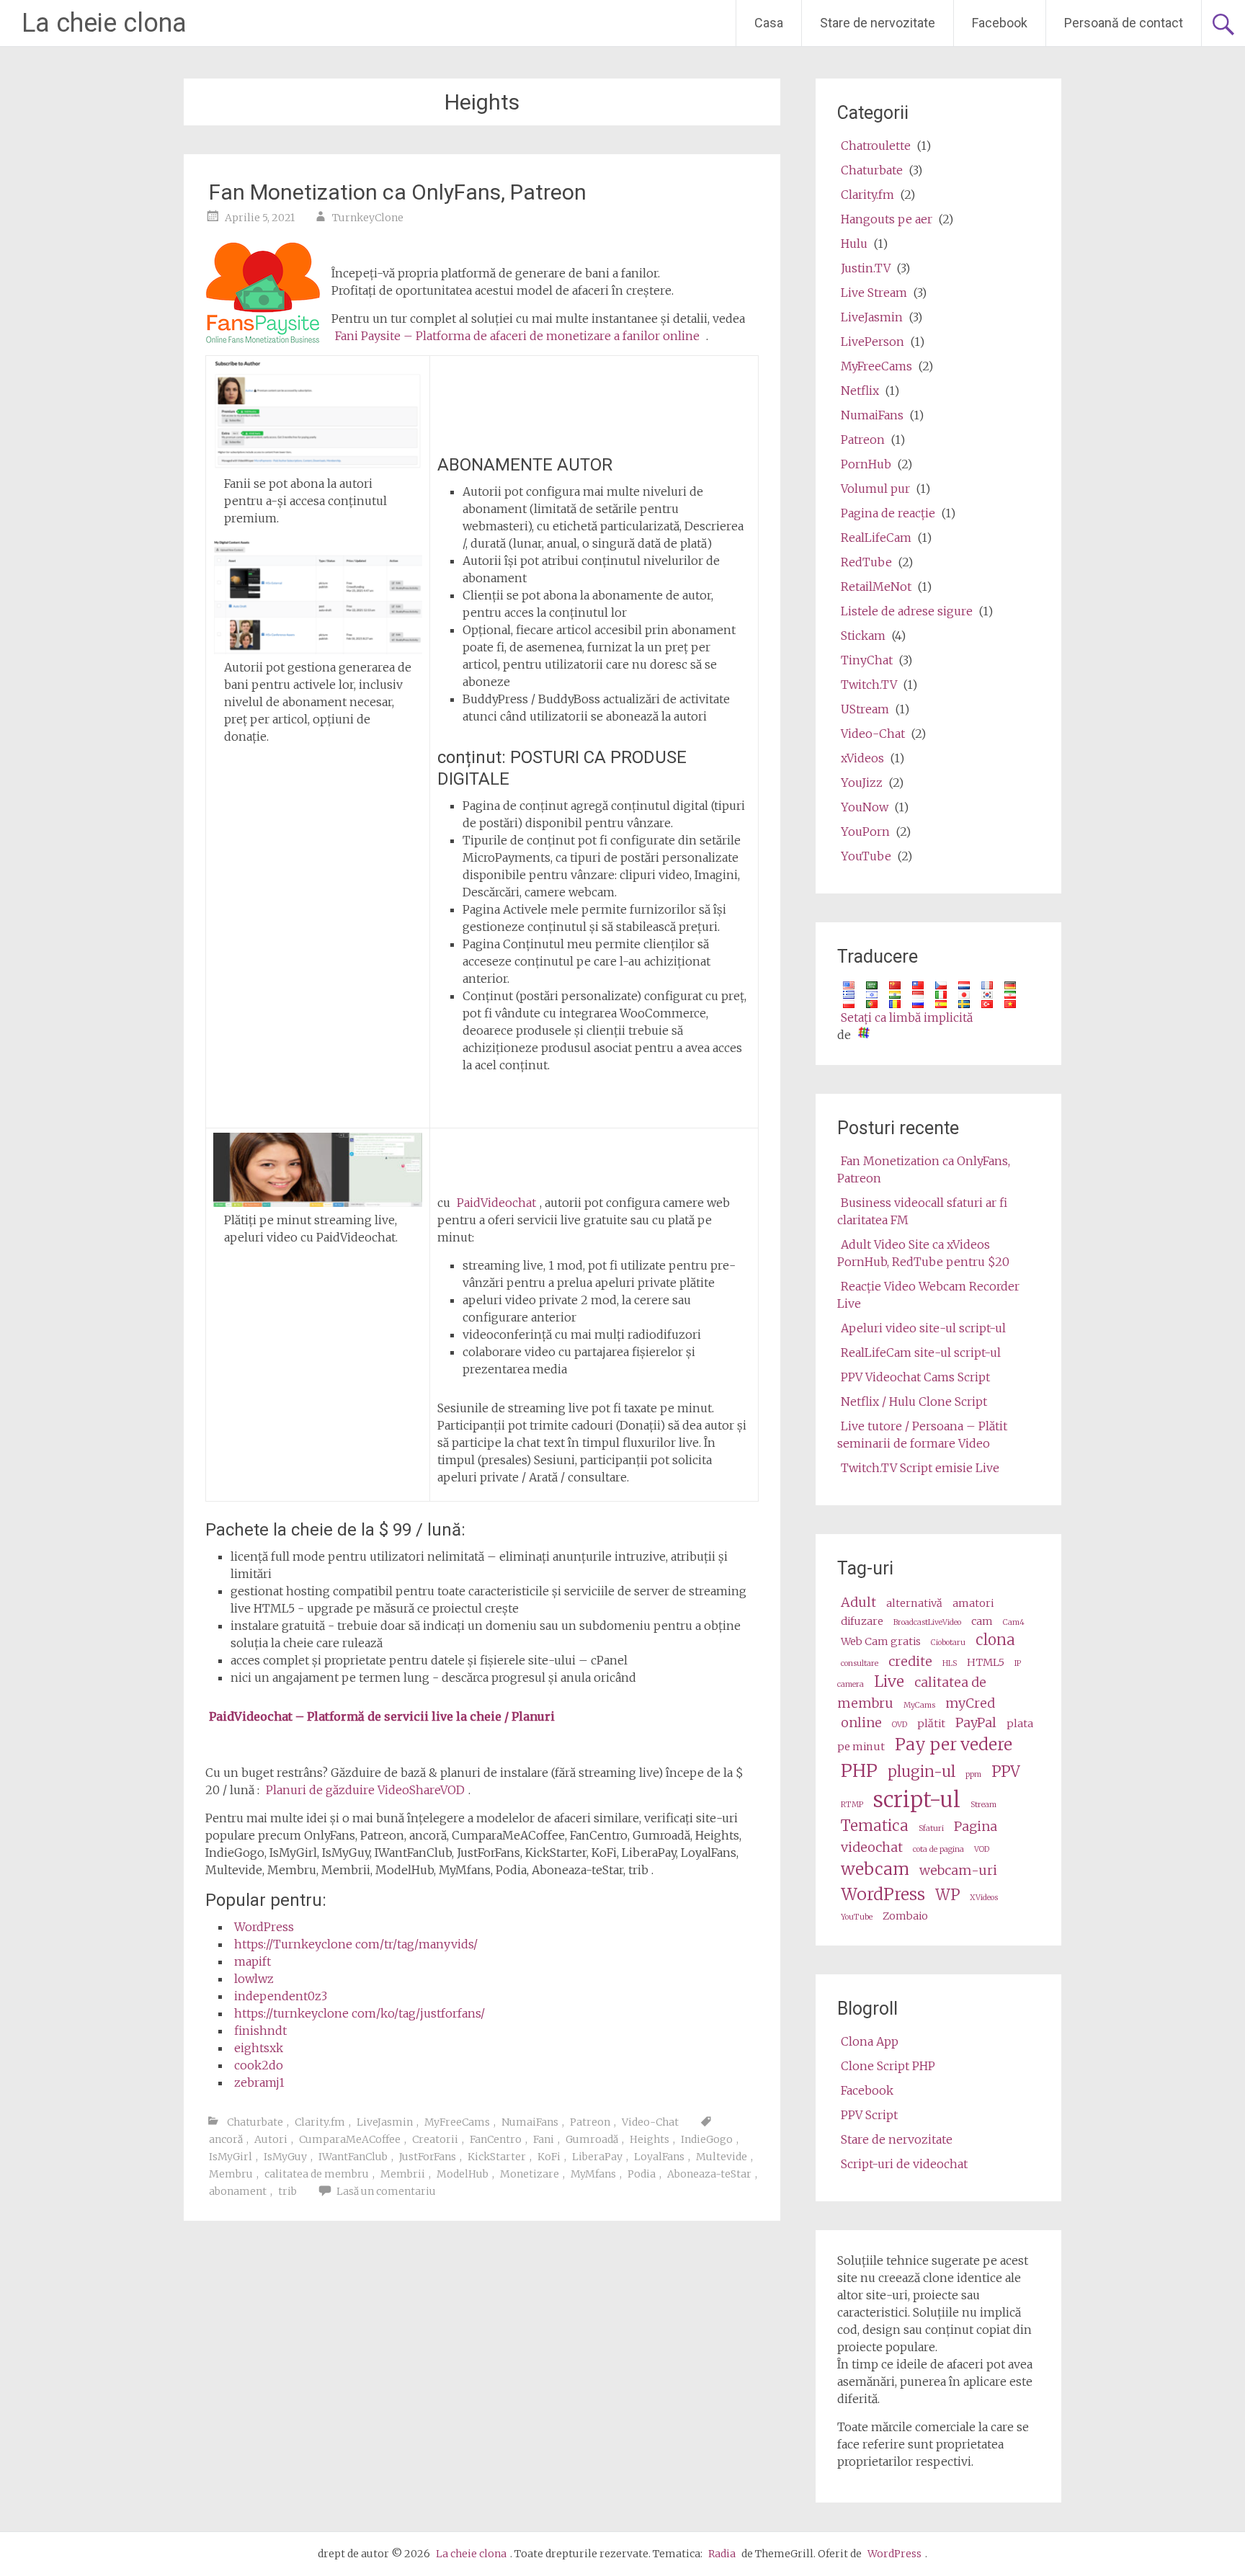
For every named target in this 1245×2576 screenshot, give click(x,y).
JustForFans (428, 2157)
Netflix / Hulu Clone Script (914, 1401)
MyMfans (593, 2174)
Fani (544, 2139)
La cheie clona (104, 23)
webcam (875, 1869)
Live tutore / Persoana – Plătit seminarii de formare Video (922, 1435)
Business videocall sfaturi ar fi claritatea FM (922, 1211)
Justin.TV (866, 268)
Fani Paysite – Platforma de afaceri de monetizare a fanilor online (517, 336)
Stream (983, 1805)
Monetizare (530, 2174)
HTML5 (986, 1662)
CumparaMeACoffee (350, 2139)
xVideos (862, 758)
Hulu (854, 244)
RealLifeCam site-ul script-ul (921, 1352)
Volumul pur (875, 489)
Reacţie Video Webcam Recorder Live (928, 1295)
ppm (973, 1774)
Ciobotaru (948, 1643)
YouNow (865, 807)
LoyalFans (659, 2157)
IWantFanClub (353, 2157)
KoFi (549, 2157)
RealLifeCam (876, 538)
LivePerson (873, 342)
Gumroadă (592, 2139)
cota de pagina (938, 1849)
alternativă (914, 1603)
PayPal (976, 1722)
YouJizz (862, 783)
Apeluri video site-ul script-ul (923, 1328)
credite (910, 1661)
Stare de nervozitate (878, 23)
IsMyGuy (285, 2157)
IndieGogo (707, 2139)
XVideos (984, 1898)
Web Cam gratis (881, 1641)
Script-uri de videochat (904, 2164)
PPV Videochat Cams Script (915, 1377)
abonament (238, 2191)
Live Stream (874, 293)
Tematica (875, 1826)
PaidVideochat (496, 1203)
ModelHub (463, 2174)
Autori (271, 2139)
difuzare (862, 1621)
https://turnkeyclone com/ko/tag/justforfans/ (360, 2013)
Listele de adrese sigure (907, 611)
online (861, 1722)
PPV (1006, 1772)
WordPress (264, 1927)
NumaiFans (530, 2122)
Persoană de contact (1124, 23)
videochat (872, 1847)
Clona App (870, 2041)
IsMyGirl (231, 2157)
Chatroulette (876, 146)
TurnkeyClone (368, 218)
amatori (973, 1603)
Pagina (976, 1826)
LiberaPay (597, 2157)
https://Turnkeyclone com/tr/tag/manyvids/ (356, 1944)
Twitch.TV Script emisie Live (920, 1468)
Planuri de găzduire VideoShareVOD (365, 1790)
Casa (769, 23)
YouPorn (865, 832)
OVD (900, 1725)
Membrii (403, 2174)
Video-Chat (650, 2122)
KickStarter (497, 2157)
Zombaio (905, 1916)
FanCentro (496, 2139)
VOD (982, 1849)
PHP (859, 1771)
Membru (231, 2174)
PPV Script (869, 2115)
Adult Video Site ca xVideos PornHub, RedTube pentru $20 (923, 1253)
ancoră (226, 2139)
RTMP (852, 1805)
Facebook (1000, 23)
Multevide (722, 2157)
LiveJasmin (385, 2122)
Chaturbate (255, 2122)
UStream (865, 709)
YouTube (866, 856)
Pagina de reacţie (888, 513)
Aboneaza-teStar (709, 2174)
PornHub (866, 464)
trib (287, 2191)
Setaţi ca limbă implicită (907, 1017)
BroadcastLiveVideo (927, 1622)
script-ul (917, 1800)
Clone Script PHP (888, 2066)
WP (947, 1895)
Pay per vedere (954, 1744)
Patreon (590, 2122)
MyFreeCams (457, 2122)
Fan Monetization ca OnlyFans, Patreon (398, 192)
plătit (931, 1724)
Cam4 (1014, 1622)
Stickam (863, 636)
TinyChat (867, 660)
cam (982, 1621)
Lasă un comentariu (386, 2191)
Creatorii (435, 2139)
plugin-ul (922, 1772)
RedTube (866, 562)
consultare (860, 1663)
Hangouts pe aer (887, 219)
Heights (650, 2139)
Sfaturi (931, 1828)
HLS (950, 1663)
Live (889, 1682)
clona (995, 1640)
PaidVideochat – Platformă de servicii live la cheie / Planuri (382, 1716)
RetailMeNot (876, 587)
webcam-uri (958, 1870)
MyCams (919, 1705)
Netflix (860, 391)
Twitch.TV (869, 685)
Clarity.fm (320, 2122)
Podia (642, 2174)
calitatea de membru (317, 2174)
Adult (858, 1602)
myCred (970, 1703)
